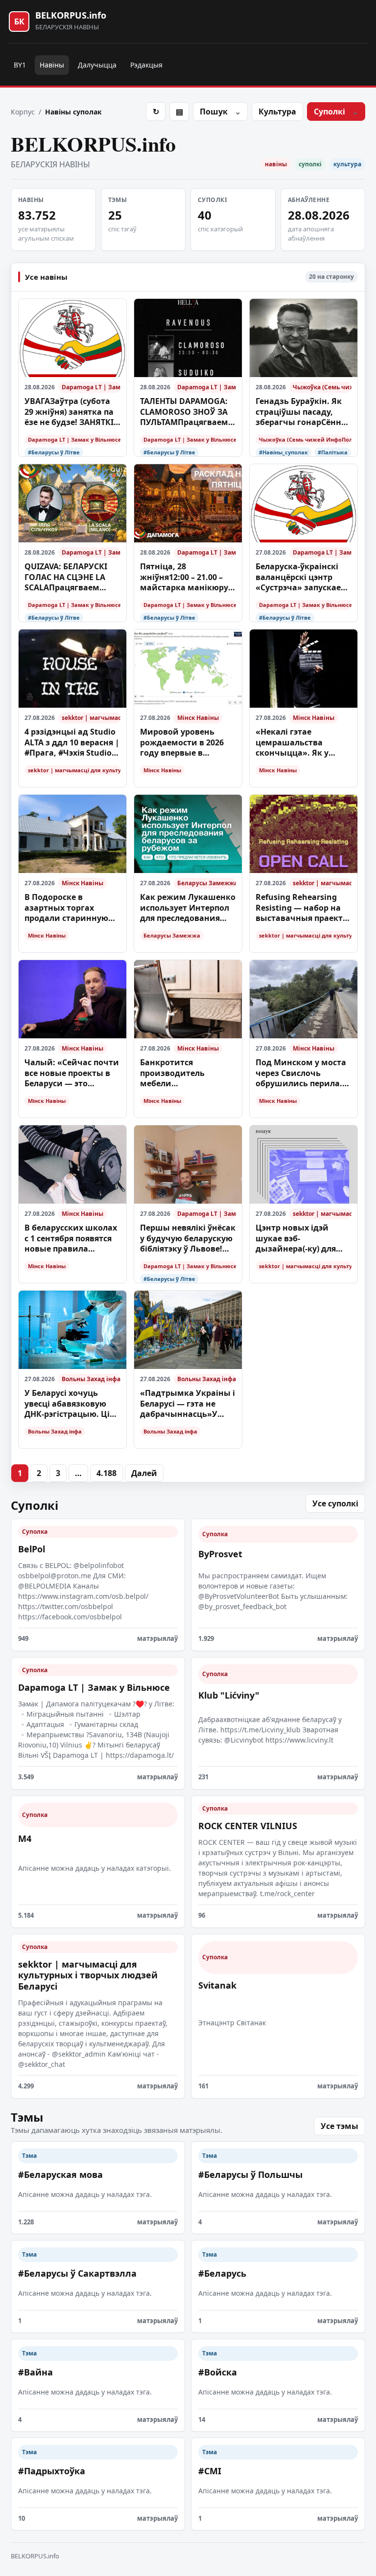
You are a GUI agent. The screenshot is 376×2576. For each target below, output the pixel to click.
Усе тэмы (340, 2126)
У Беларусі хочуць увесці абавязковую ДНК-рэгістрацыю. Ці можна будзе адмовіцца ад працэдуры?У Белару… (70, 1404)
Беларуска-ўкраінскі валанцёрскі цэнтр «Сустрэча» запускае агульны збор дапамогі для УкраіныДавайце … (298, 577)
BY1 (20, 65)
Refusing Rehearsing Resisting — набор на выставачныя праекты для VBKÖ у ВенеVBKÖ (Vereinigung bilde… (303, 908)
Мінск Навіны (198, 718)
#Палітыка (333, 452)
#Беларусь (222, 2273)
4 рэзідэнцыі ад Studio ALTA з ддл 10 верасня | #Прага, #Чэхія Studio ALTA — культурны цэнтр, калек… (72, 743)
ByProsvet (220, 1554)
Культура (277, 112)
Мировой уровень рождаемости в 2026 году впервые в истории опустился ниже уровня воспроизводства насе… (182, 743)
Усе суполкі (335, 1503)
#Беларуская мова (60, 2174)
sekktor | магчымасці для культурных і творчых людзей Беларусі (91, 718)
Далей (144, 1473)
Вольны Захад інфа (91, 1379)
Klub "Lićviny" (229, 1695)
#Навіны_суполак (283, 452)
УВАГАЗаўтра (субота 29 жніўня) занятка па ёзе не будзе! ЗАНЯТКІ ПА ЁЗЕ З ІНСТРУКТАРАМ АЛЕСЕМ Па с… (72, 412)
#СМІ (210, 2471)
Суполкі (329, 112)
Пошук (214, 112)
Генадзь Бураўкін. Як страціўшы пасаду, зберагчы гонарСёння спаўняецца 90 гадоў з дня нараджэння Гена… (304, 412)
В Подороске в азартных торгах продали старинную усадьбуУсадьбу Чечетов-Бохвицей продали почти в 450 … (71, 908)
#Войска (218, 2372)
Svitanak (217, 1985)
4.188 (106, 1473)
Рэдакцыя (146, 65)
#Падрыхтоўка (52, 2471)
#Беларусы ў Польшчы (250, 2174)
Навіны (52, 65)
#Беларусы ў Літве (54, 452)
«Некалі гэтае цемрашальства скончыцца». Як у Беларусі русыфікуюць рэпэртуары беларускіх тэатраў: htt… (303, 743)
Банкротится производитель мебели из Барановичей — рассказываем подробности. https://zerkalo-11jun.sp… (179, 1073)
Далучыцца (97, 65)
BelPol (32, 1549)
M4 (25, 1838)
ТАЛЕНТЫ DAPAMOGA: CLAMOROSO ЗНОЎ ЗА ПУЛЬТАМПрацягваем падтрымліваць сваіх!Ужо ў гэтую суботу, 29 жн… (185, 412)
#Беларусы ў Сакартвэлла (77, 2273)
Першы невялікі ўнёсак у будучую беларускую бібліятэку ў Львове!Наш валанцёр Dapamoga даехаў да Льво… (188, 1239)
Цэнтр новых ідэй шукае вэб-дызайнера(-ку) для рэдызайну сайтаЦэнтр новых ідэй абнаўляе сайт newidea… (296, 1239)
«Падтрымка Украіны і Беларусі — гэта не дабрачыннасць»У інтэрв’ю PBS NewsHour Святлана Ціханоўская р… (188, 1404)
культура (347, 164)
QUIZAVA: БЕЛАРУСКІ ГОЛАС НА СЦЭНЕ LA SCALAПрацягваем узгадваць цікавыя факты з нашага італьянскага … (66, 577)
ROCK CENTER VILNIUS (248, 1826)
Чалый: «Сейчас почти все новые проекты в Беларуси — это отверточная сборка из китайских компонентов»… (72, 1073)
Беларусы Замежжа (207, 883)
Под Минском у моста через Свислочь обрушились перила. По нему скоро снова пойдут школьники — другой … (301, 1073)
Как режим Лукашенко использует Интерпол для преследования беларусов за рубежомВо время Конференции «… (188, 908)
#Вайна (35, 2372)
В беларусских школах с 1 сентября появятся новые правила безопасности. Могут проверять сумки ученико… (71, 1239)
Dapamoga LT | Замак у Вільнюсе (91, 387)
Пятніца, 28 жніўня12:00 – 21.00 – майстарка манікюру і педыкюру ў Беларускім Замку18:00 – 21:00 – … (187, 577)
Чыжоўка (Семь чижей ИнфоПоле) (322, 387)
